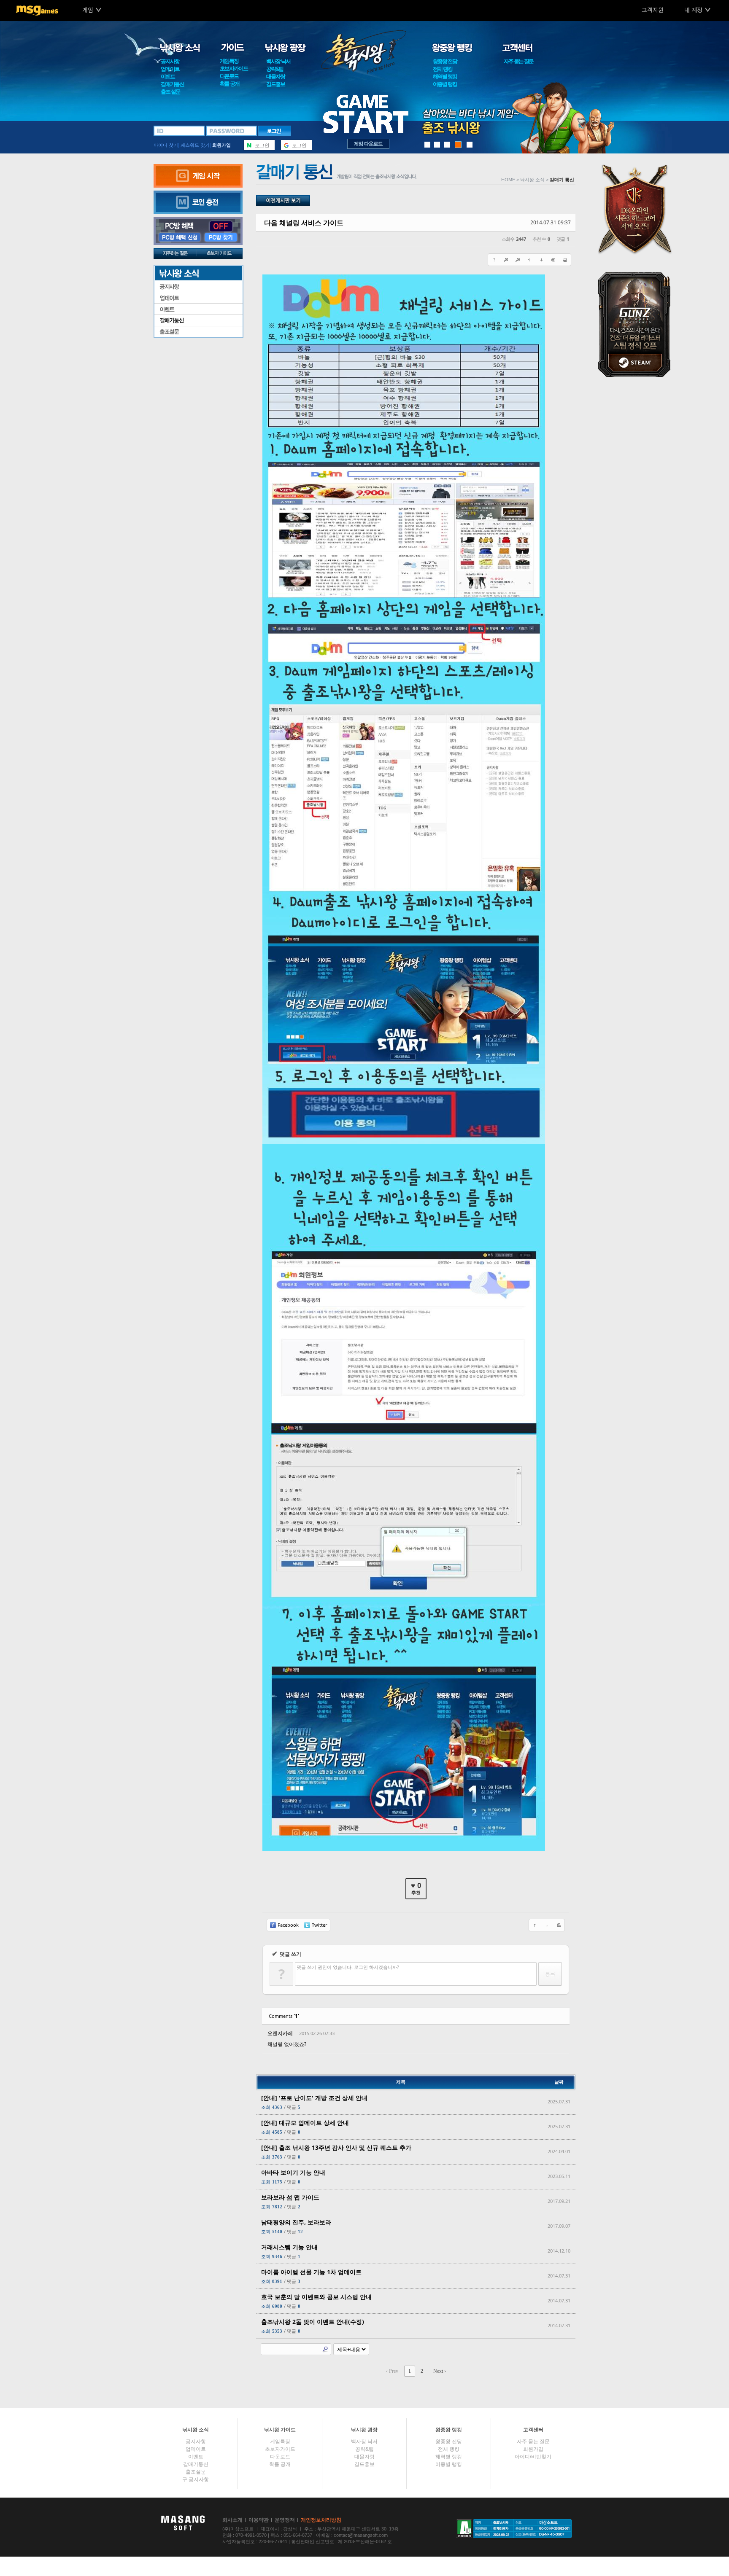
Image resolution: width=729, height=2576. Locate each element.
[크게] (506, 260)
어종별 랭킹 (445, 84)
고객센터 (533, 2430)
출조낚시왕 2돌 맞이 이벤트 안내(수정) (313, 2322)
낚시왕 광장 (364, 2430)
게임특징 (229, 61)
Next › (440, 2371)
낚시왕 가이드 (280, 2430)
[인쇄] (565, 260)
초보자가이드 (234, 69)
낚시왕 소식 (196, 2430)
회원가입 (221, 145)
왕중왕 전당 (445, 61)
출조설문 (198, 332)
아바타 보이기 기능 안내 (293, 2172)
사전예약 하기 (637, 208)
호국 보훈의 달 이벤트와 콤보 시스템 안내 (316, 2297)
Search (325, 2349)
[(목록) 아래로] (541, 260)
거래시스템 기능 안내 (289, 2247)
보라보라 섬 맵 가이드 (290, 2197)
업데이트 (170, 69)
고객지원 (653, 10)
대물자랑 (275, 77)
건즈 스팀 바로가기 (637, 324)
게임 (88, 10)
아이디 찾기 (166, 145)
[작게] (518, 260)
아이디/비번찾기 (533, 2457)
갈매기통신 (172, 84)
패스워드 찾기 (195, 145)
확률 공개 (229, 84)
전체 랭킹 (443, 69)
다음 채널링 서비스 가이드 (304, 223)
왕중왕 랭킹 (449, 2430)
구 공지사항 (196, 2479)
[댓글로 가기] (553, 260)
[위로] (529, 260)
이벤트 (168, 77)
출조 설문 (170, 92)
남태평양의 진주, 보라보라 (296, 2222)
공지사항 (170, 61)
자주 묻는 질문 (518, 61)
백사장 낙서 (278, 61)
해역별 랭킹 (445, 77)
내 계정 (693, 10)
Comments (284, 2016)
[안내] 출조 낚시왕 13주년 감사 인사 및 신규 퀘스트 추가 (336, 2147)
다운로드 (229, 76)
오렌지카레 (280, 2033)
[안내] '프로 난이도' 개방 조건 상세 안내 (314, 2098)
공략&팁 (275, 69)
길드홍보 (275, 84)
